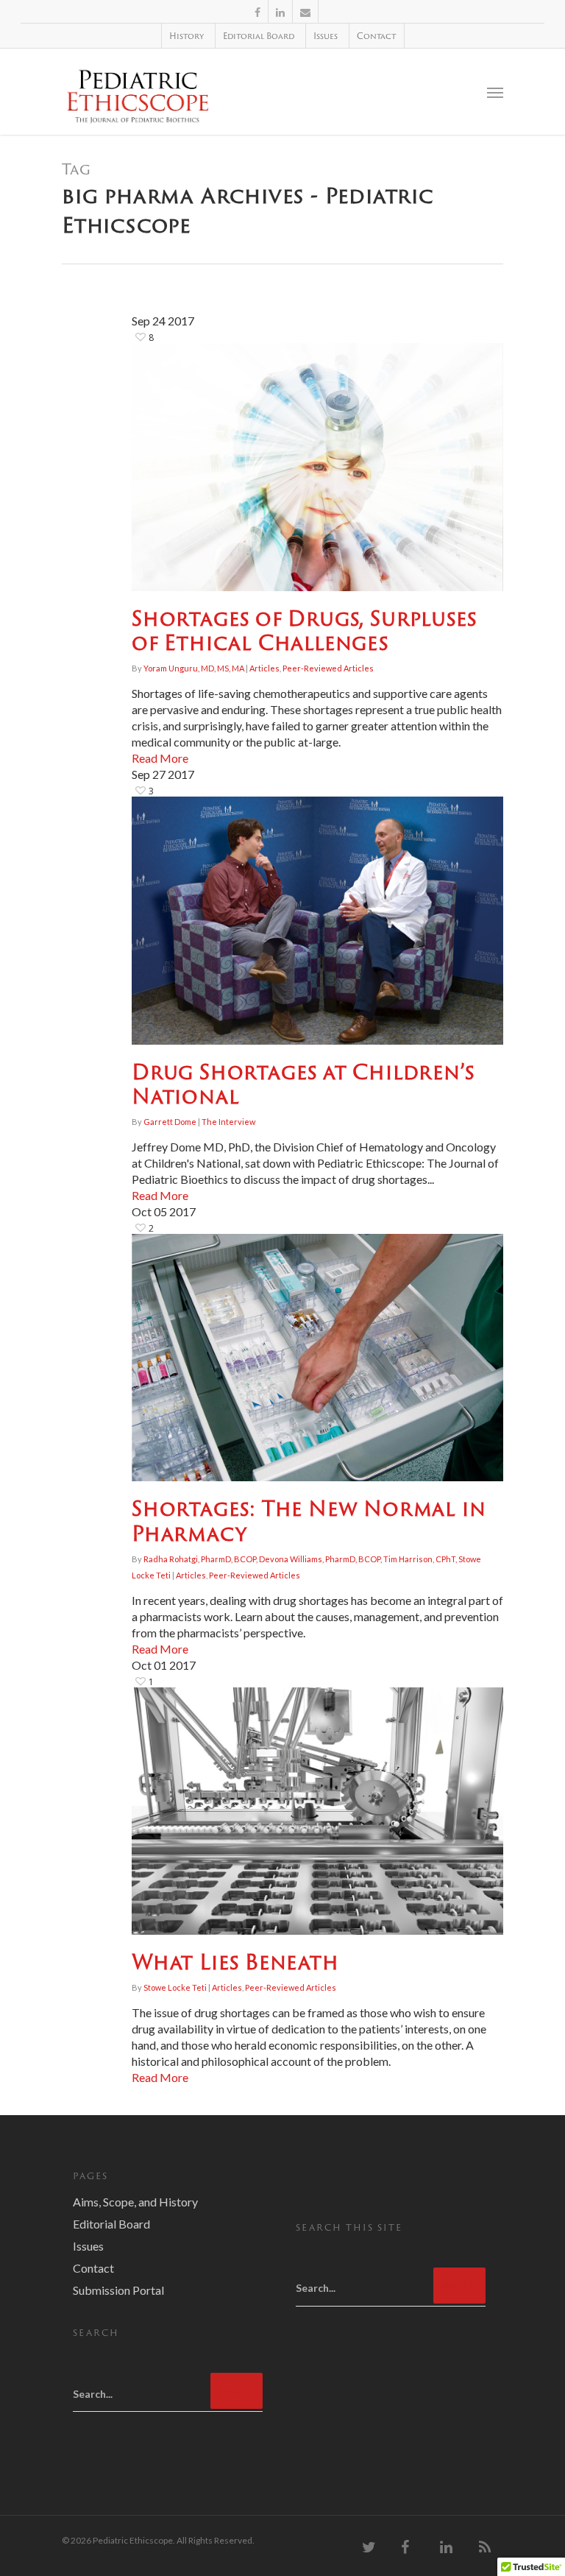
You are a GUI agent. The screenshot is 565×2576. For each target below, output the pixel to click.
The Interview (228, 1122)
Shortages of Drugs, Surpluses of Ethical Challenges (304, 631)
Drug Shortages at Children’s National (303, 1084)
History (186, 36)
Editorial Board (259, 36)
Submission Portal (118, 2290)
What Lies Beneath (235, 1962)
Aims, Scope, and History (135, 2202)
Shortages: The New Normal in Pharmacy (309, 1521)
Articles (264, 668)
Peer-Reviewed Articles (328, 668)
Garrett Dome (170, 1122)
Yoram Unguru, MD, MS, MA (194, 668)
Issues (326, 36)
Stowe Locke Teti (175, 1987)
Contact (376, 36)
